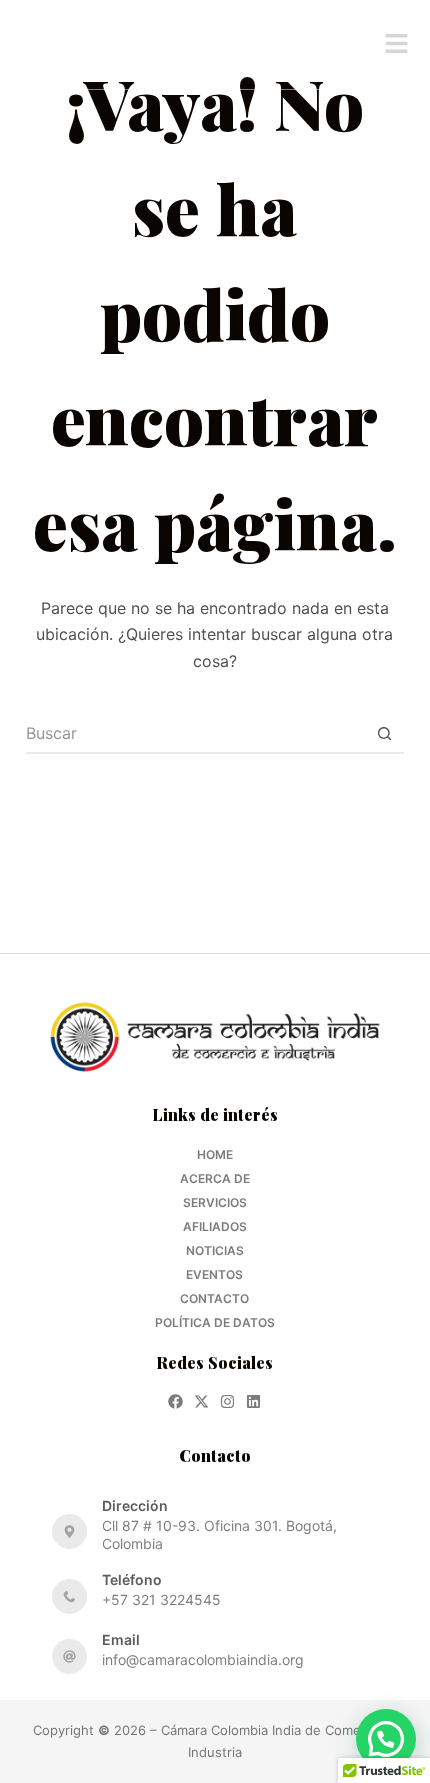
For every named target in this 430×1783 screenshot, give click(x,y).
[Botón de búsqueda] (384, 734)
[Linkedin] (253, 1401)
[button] (397, 44)
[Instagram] (227, 1401)
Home (215, 1154)
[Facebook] (175, 1401)
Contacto (214, 1298)
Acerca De (215, 1178)
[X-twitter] (201, 1401)
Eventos (214, 1274)
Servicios (215, 1202)
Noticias (215, 1250)
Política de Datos (215, 1322)
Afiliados (215, 1226)
